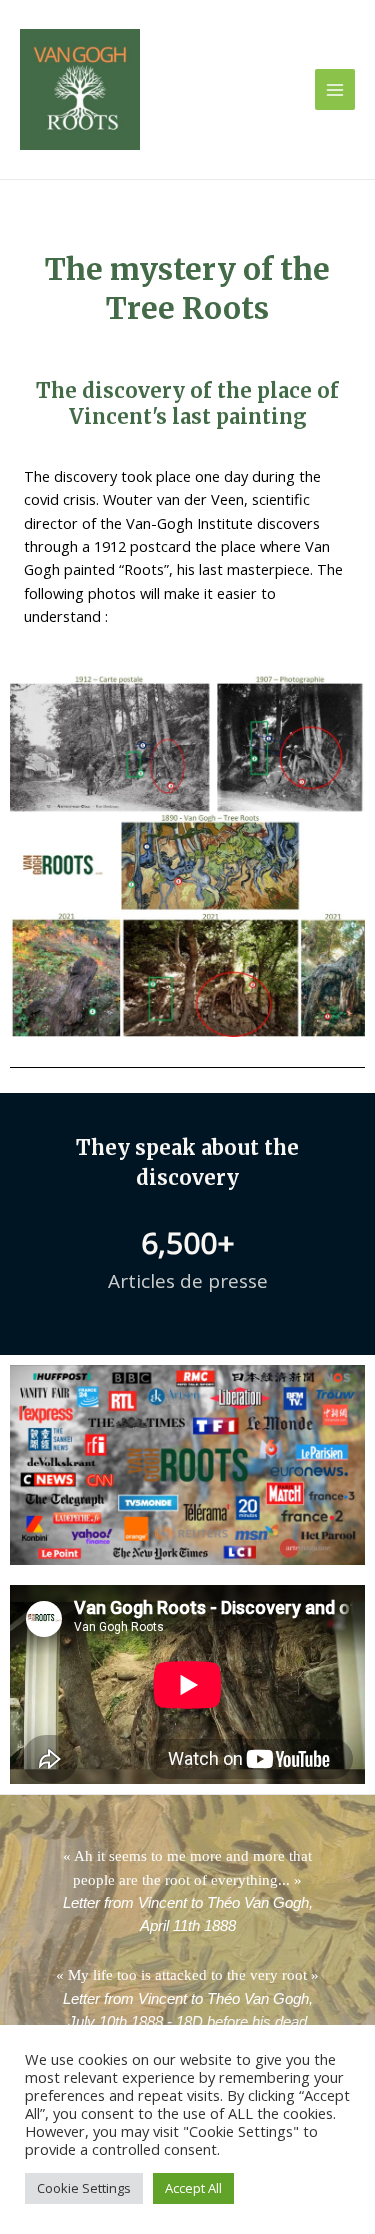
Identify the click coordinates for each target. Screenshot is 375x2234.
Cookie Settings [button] (84, 2188)
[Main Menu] (335, 89)
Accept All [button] (193, 2188)
